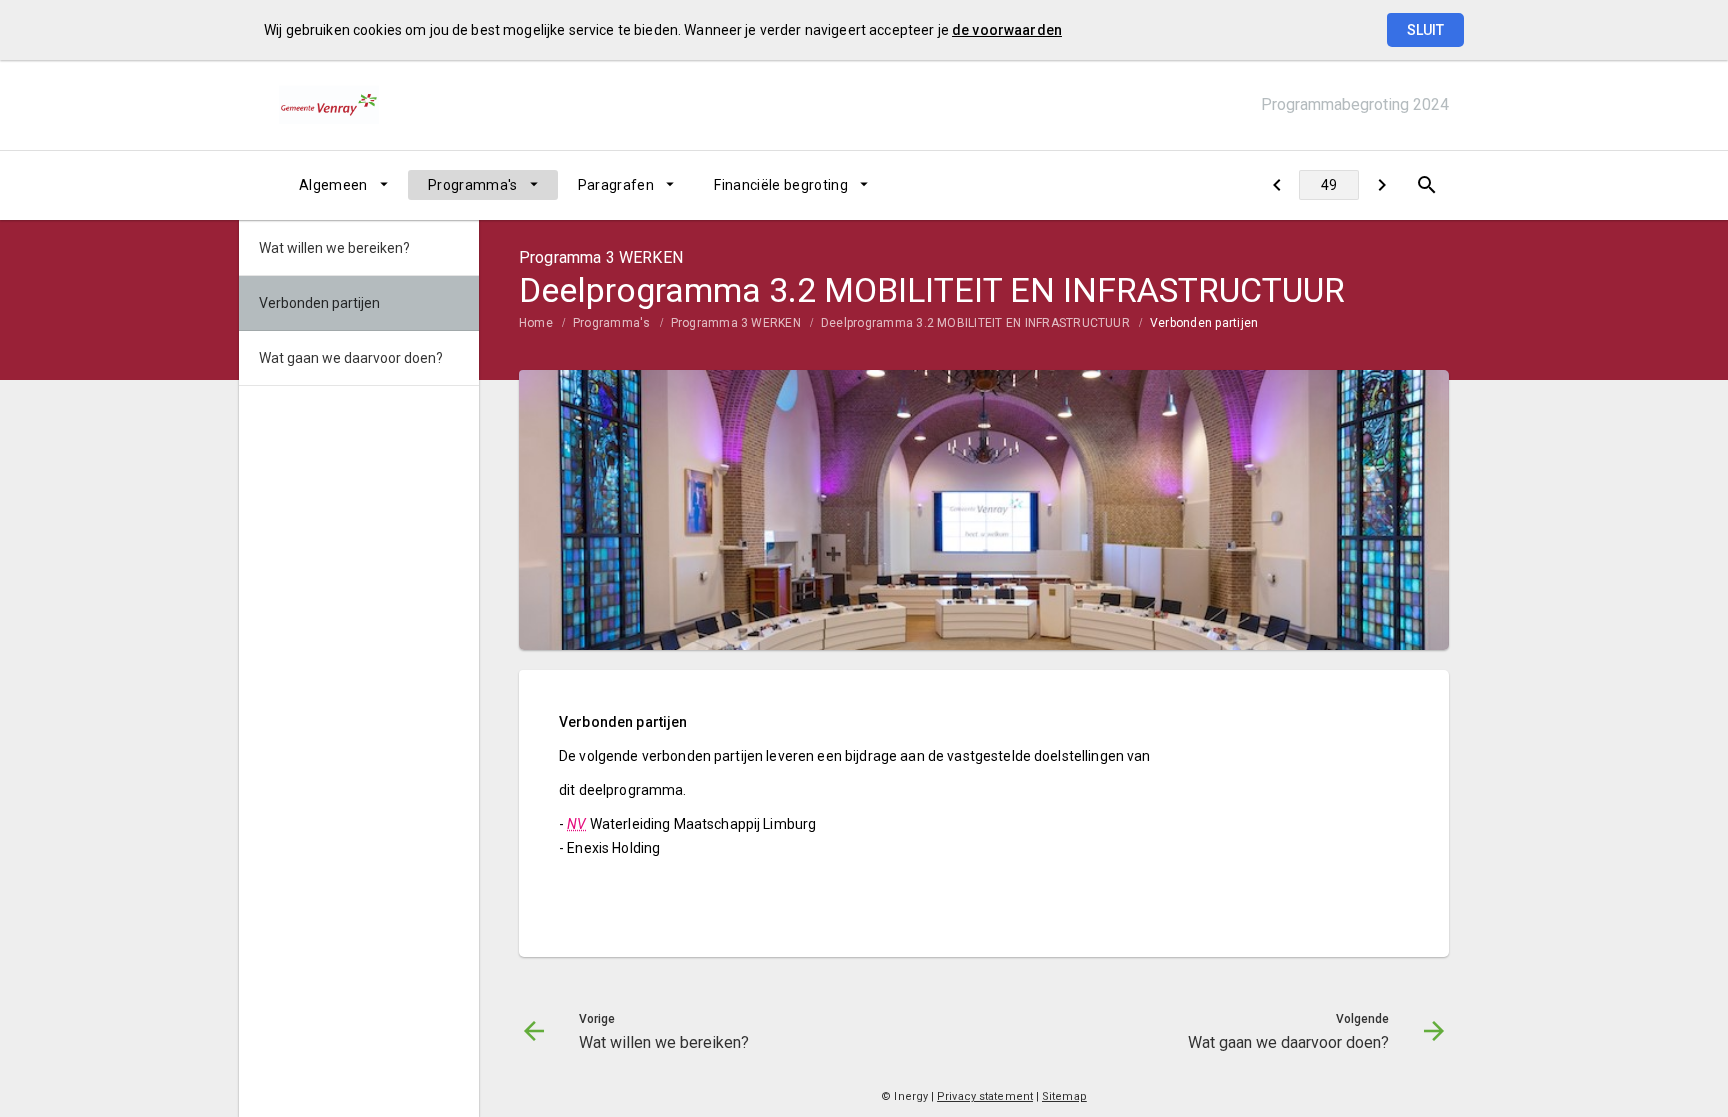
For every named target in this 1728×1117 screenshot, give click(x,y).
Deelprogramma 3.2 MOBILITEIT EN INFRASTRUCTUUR (975, 323)
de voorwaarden (1007, 30)
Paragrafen (616, 185)
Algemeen (333, 185)
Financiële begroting (781, 185)
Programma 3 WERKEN (736, 323)
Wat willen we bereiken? (334, 248)
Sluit (1425, 30)
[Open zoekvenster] (1426, 185)
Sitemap (1064, 1096)
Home (536, 323)
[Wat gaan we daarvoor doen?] (1381, 185)
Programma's (473, 185)
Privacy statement (985, 1096)
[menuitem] (343, 185)
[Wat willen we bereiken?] (1276, 185)
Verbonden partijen (1204, 323)
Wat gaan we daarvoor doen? (351, 358)
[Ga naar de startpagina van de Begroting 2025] (329, 105)
